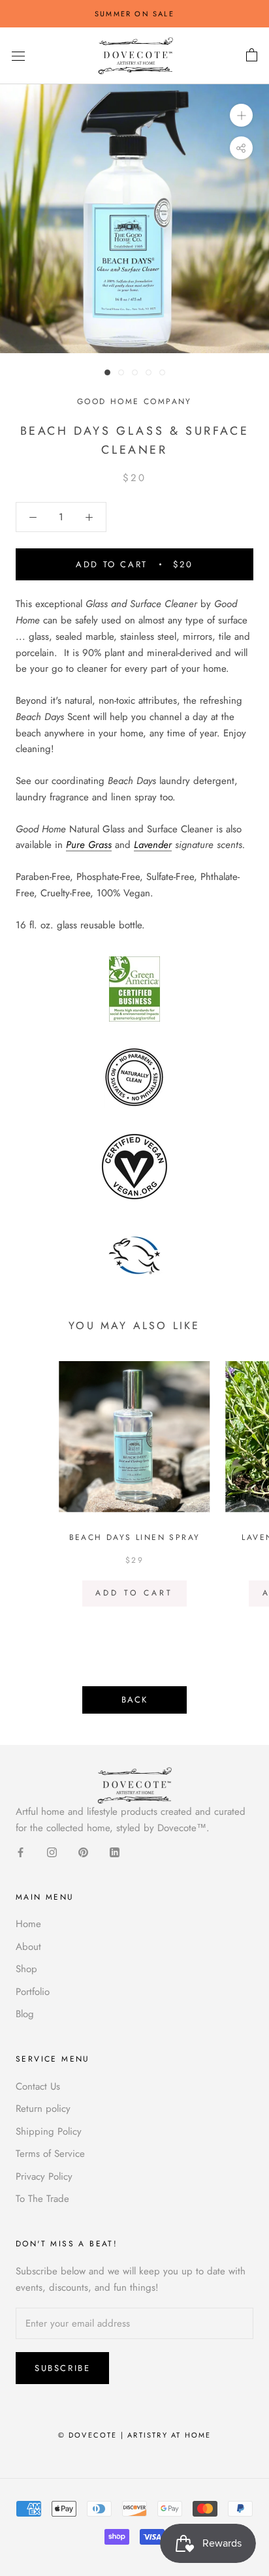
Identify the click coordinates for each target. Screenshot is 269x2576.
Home (28, 1924)
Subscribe (62, 2368)
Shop (26, 1969)
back (134, 1700)
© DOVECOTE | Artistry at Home (135, 2435)
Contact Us (38, 2086)
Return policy (43, 2109)
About (28, 1947)
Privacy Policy (44, 2176)
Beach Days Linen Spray (135, 1537)
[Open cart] (252, 55)
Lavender (153, 845)
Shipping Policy (49, 2131)
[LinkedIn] (115, 1852)
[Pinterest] (83, 1852)
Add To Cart (134, 1593)
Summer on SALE (134, 14)
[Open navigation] (18, 56)
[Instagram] (52, 1852)
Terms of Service (50, 2154)
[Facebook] (21, 1852)
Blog (25, 2014)
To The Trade (42, 2199)
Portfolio (33, 1992)
